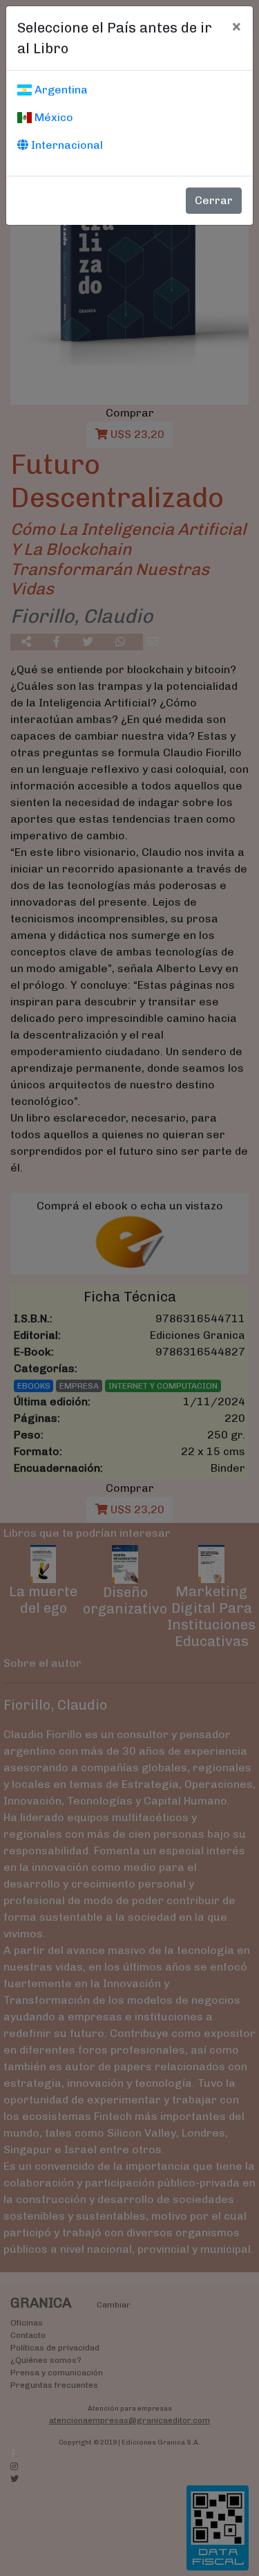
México (52, 117)
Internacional (66, 145)
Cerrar (214, 200)
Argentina (60, 90)
